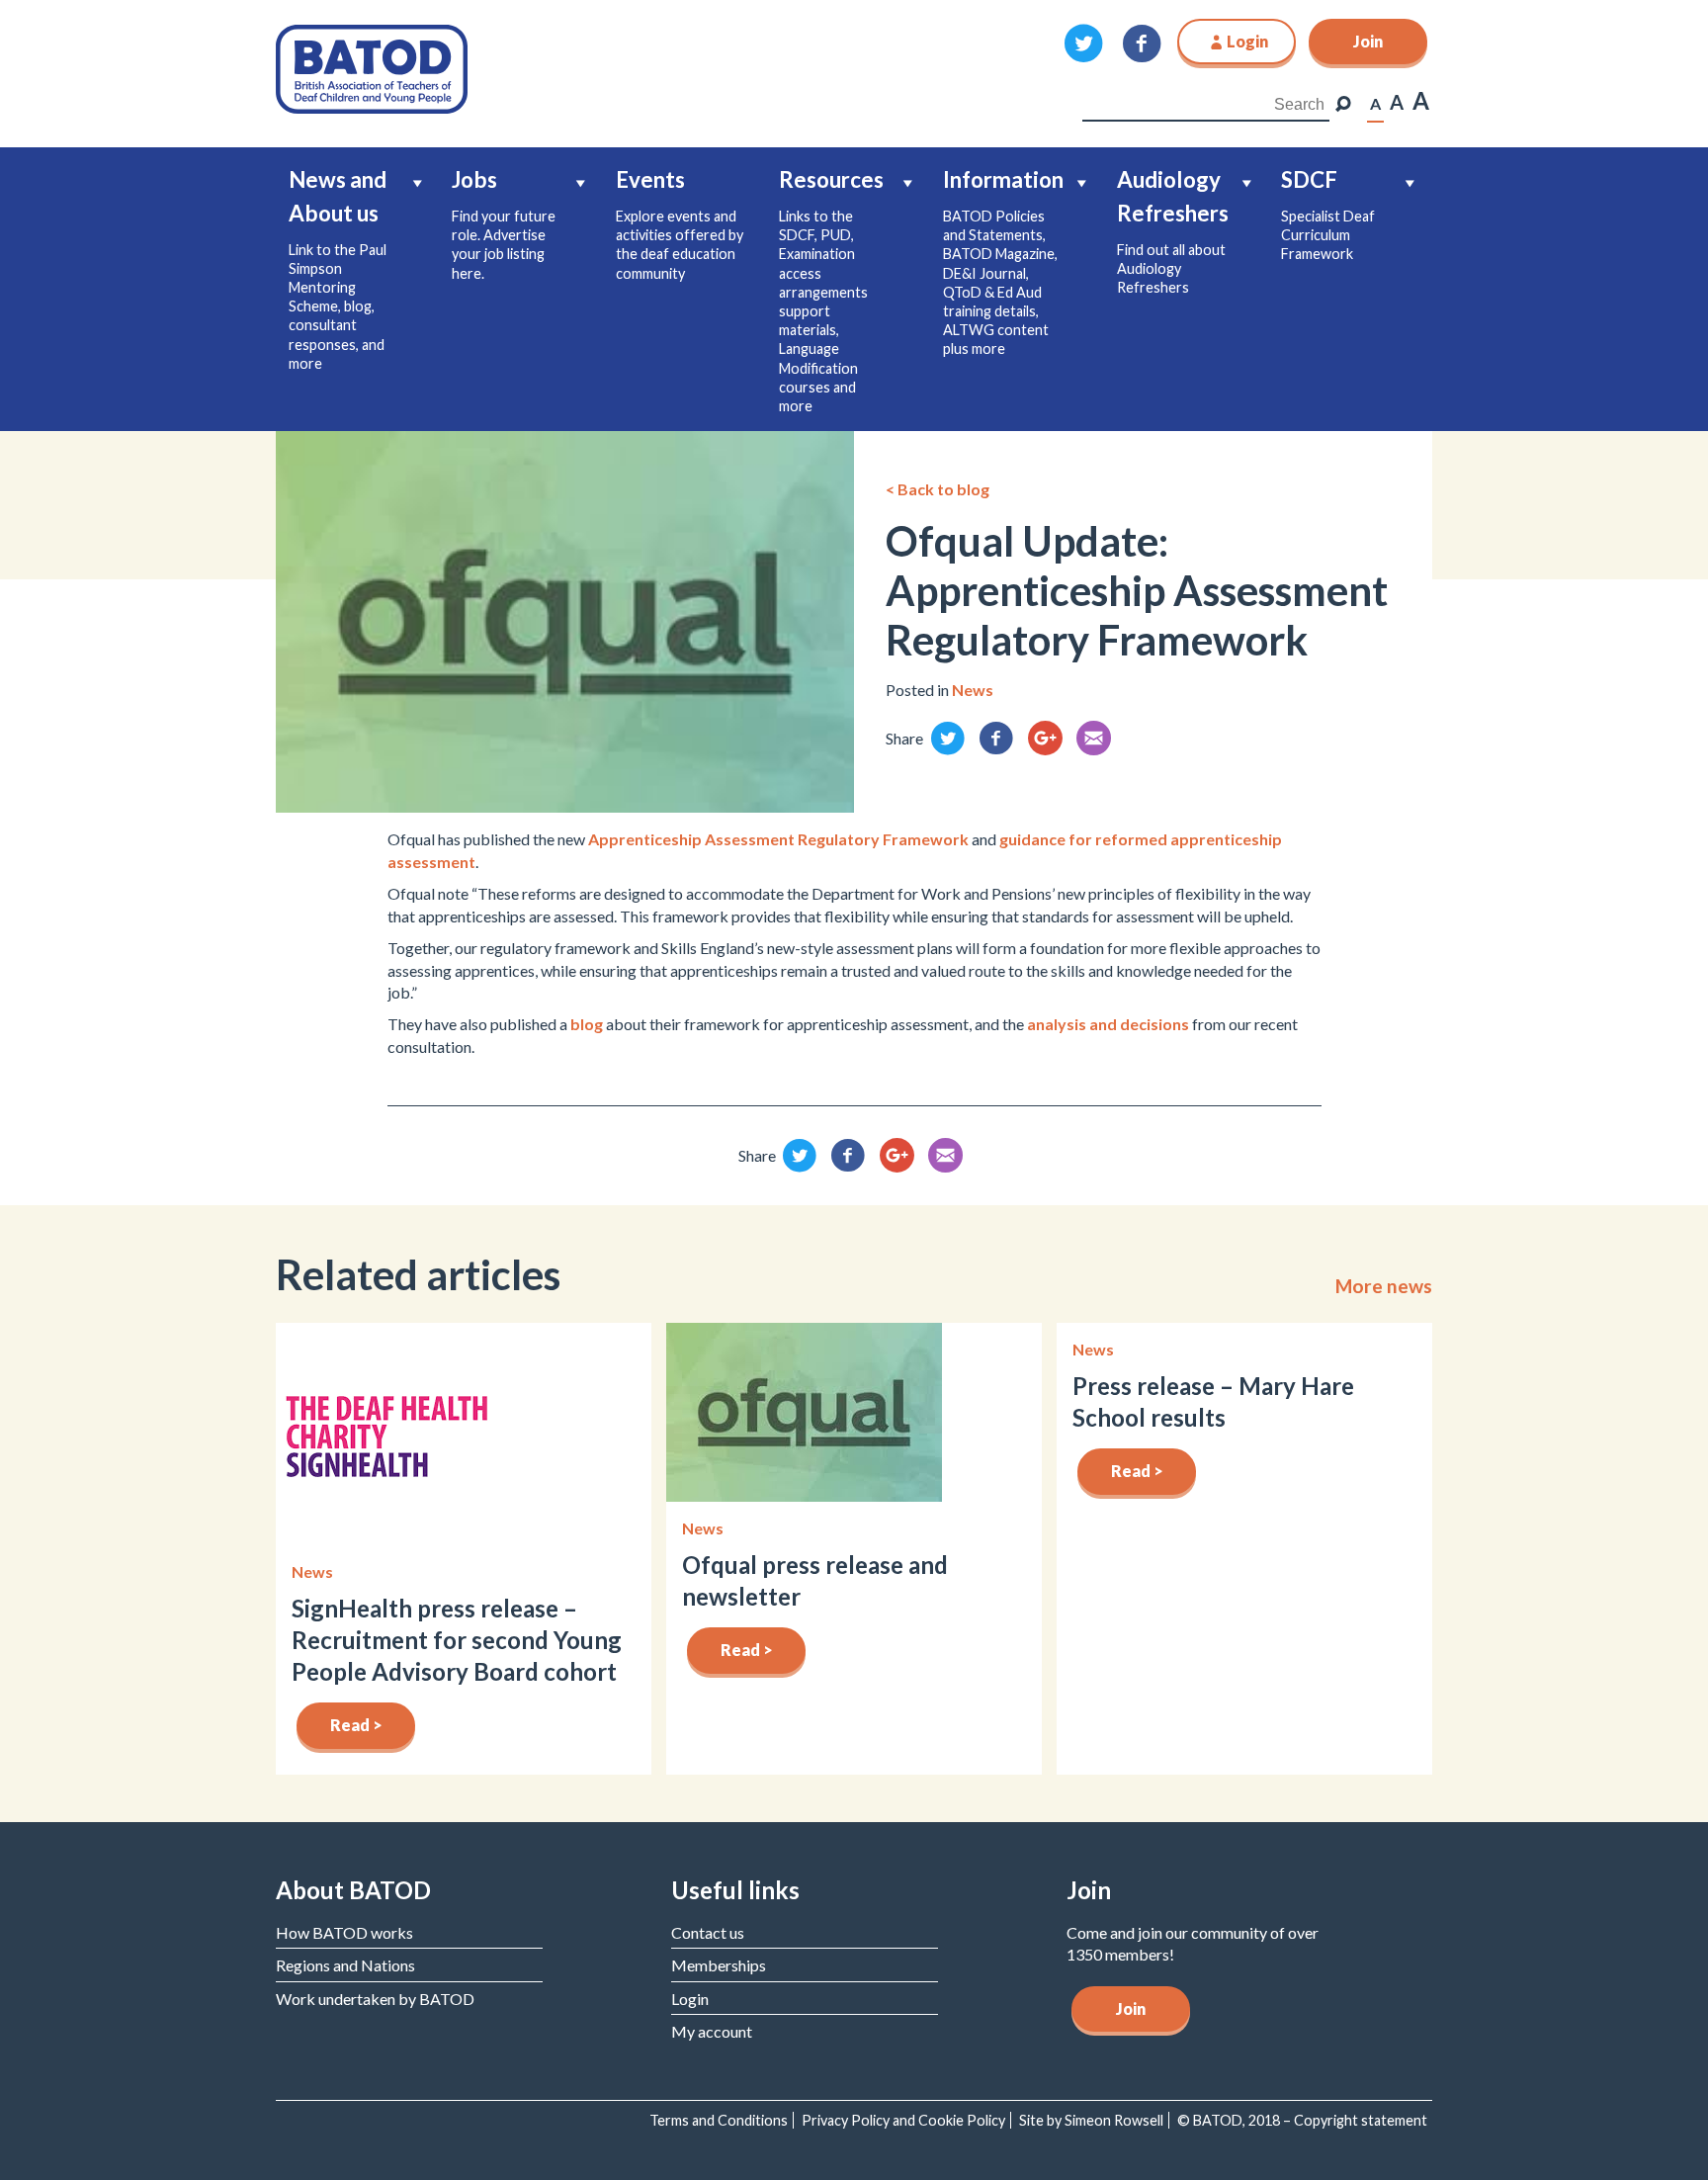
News (973, 690)
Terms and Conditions (719, 2120)
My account (712, 2031)
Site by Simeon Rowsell (1091, 2120)
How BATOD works (344, 1932)
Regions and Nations (345, 1965)
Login (690, 1999)
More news (1384, 1286)
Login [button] (1247, 41)
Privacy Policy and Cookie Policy (903, 2120)
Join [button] (1368, 41)
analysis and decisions (1108, 1024)
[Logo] (372, 67)
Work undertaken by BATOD (375, 1999)
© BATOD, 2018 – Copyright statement (1302, 2120)
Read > (356, 1725)
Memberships (719, 1965)
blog (587, 1024)
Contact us (708, 1932)
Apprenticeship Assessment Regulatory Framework (778, 839)
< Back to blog (938, 489)
